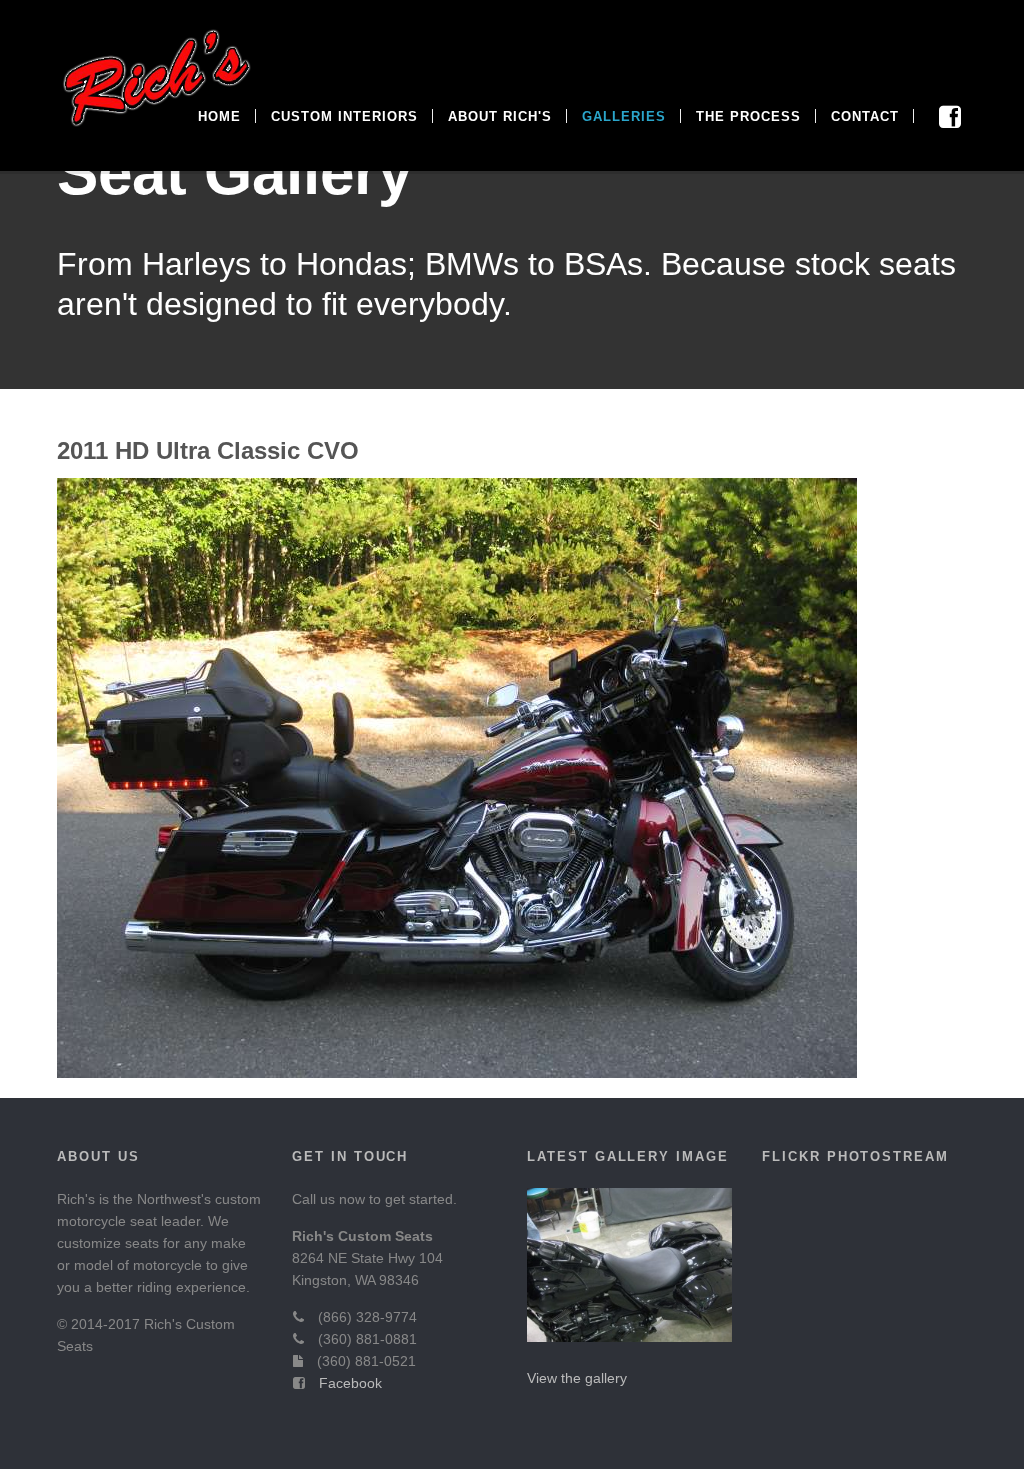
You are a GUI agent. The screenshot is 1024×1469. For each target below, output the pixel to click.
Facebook (350, 1383)
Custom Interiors (344, 116)
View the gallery (577, 1378)
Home (219, 116)
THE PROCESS (748, 116)
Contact (865, 116)
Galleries (624, 116)
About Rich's (500, 116)
